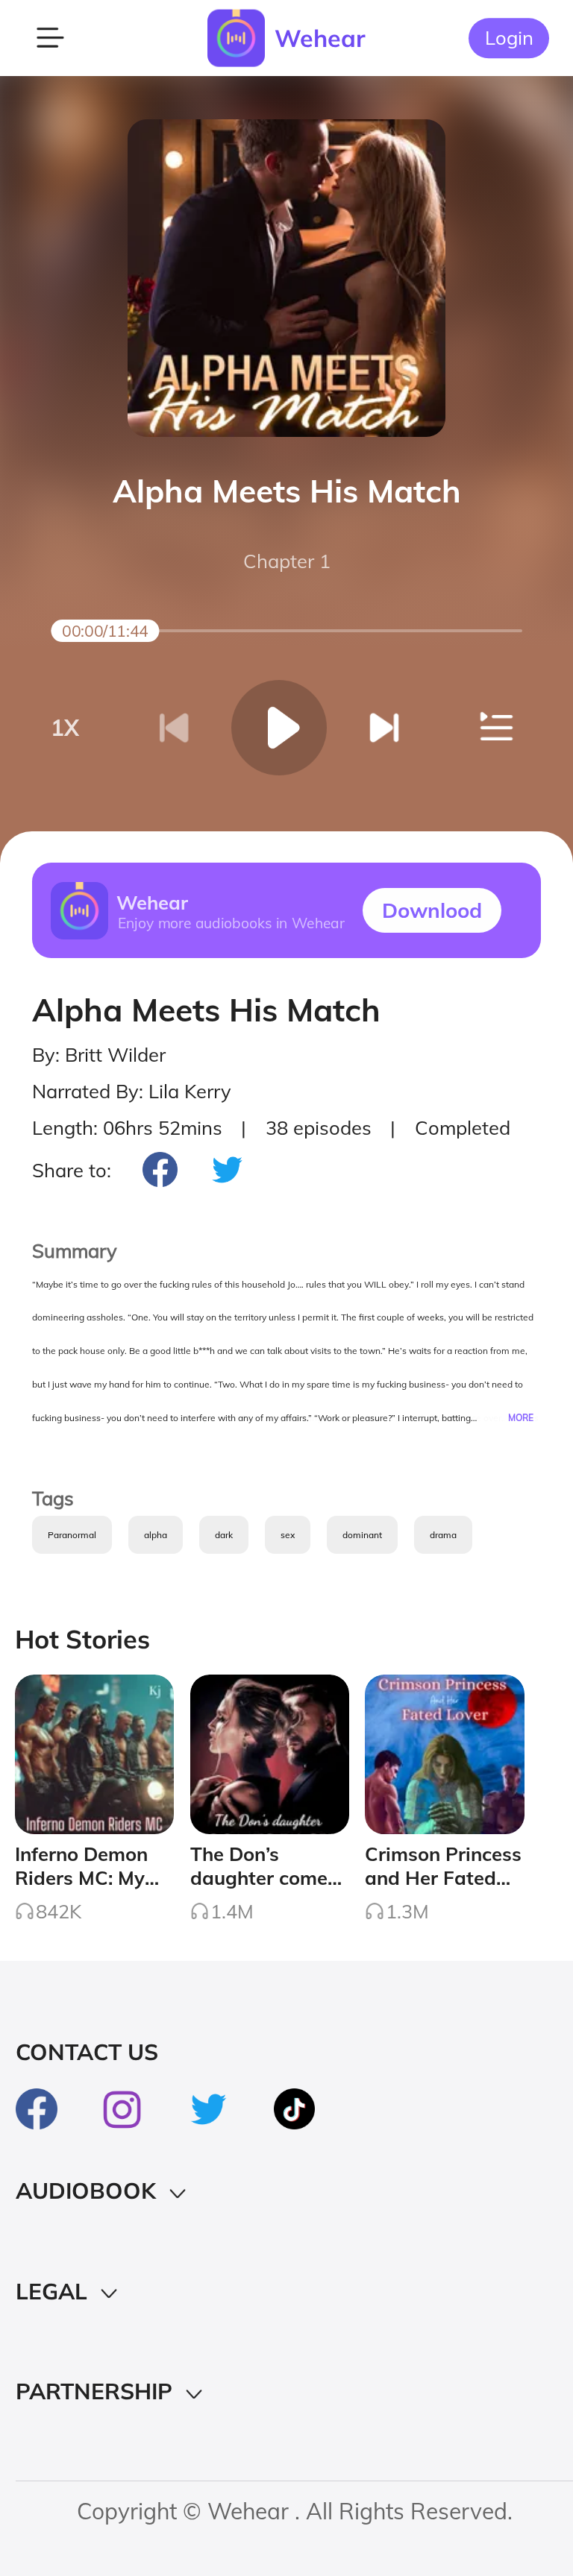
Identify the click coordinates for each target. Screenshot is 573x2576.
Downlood (432, 910)
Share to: (72, 1170)
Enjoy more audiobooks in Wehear (231, 922)
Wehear (320, 38)
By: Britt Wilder (99, 1054)
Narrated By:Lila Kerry (132, 1091)
